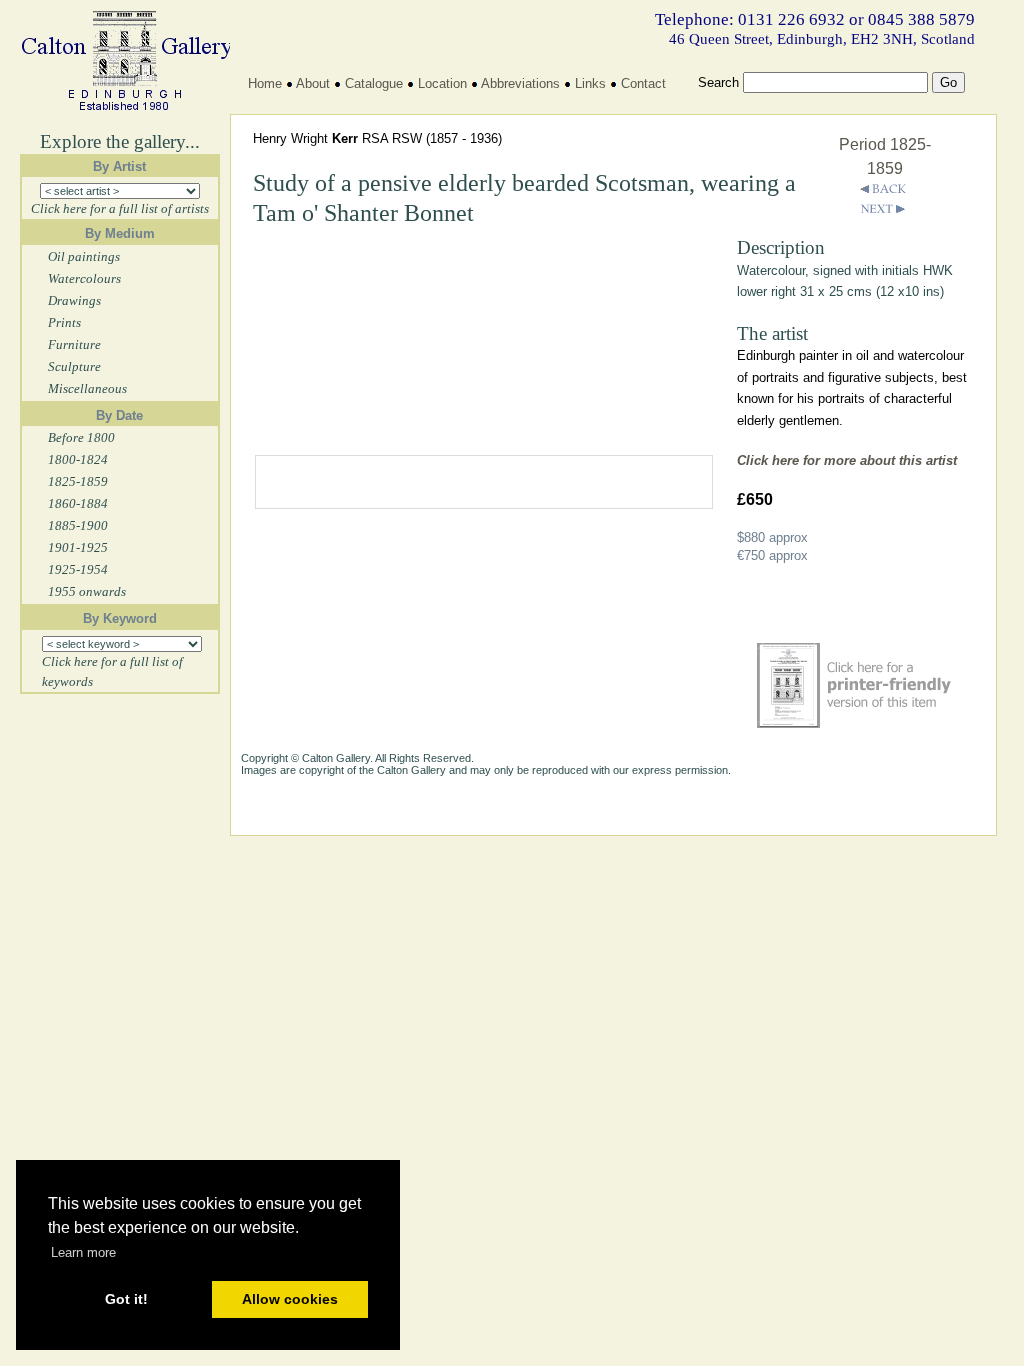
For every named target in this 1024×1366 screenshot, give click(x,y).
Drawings (74, 300)
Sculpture (74, 366)
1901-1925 (78, 547)
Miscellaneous (87, 388)
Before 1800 (81, 437)
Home (265, 83)
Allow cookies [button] (290, 1299)
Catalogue (374, 83)
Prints (64, 322)
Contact (643, 83)
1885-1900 (78, 525)
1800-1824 (78, 459)
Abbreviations (520, 83)
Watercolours (84, 278)
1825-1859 (78, 481)
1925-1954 (78, 569)
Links (590, 83)
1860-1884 (78, 503)
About (313, 83)
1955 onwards (87, 591)
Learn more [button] (83, 1252)
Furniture (74, 344)
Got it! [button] (126, 1299)
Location (442, 83)
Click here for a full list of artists (120, 208)
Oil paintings (84, 256)
